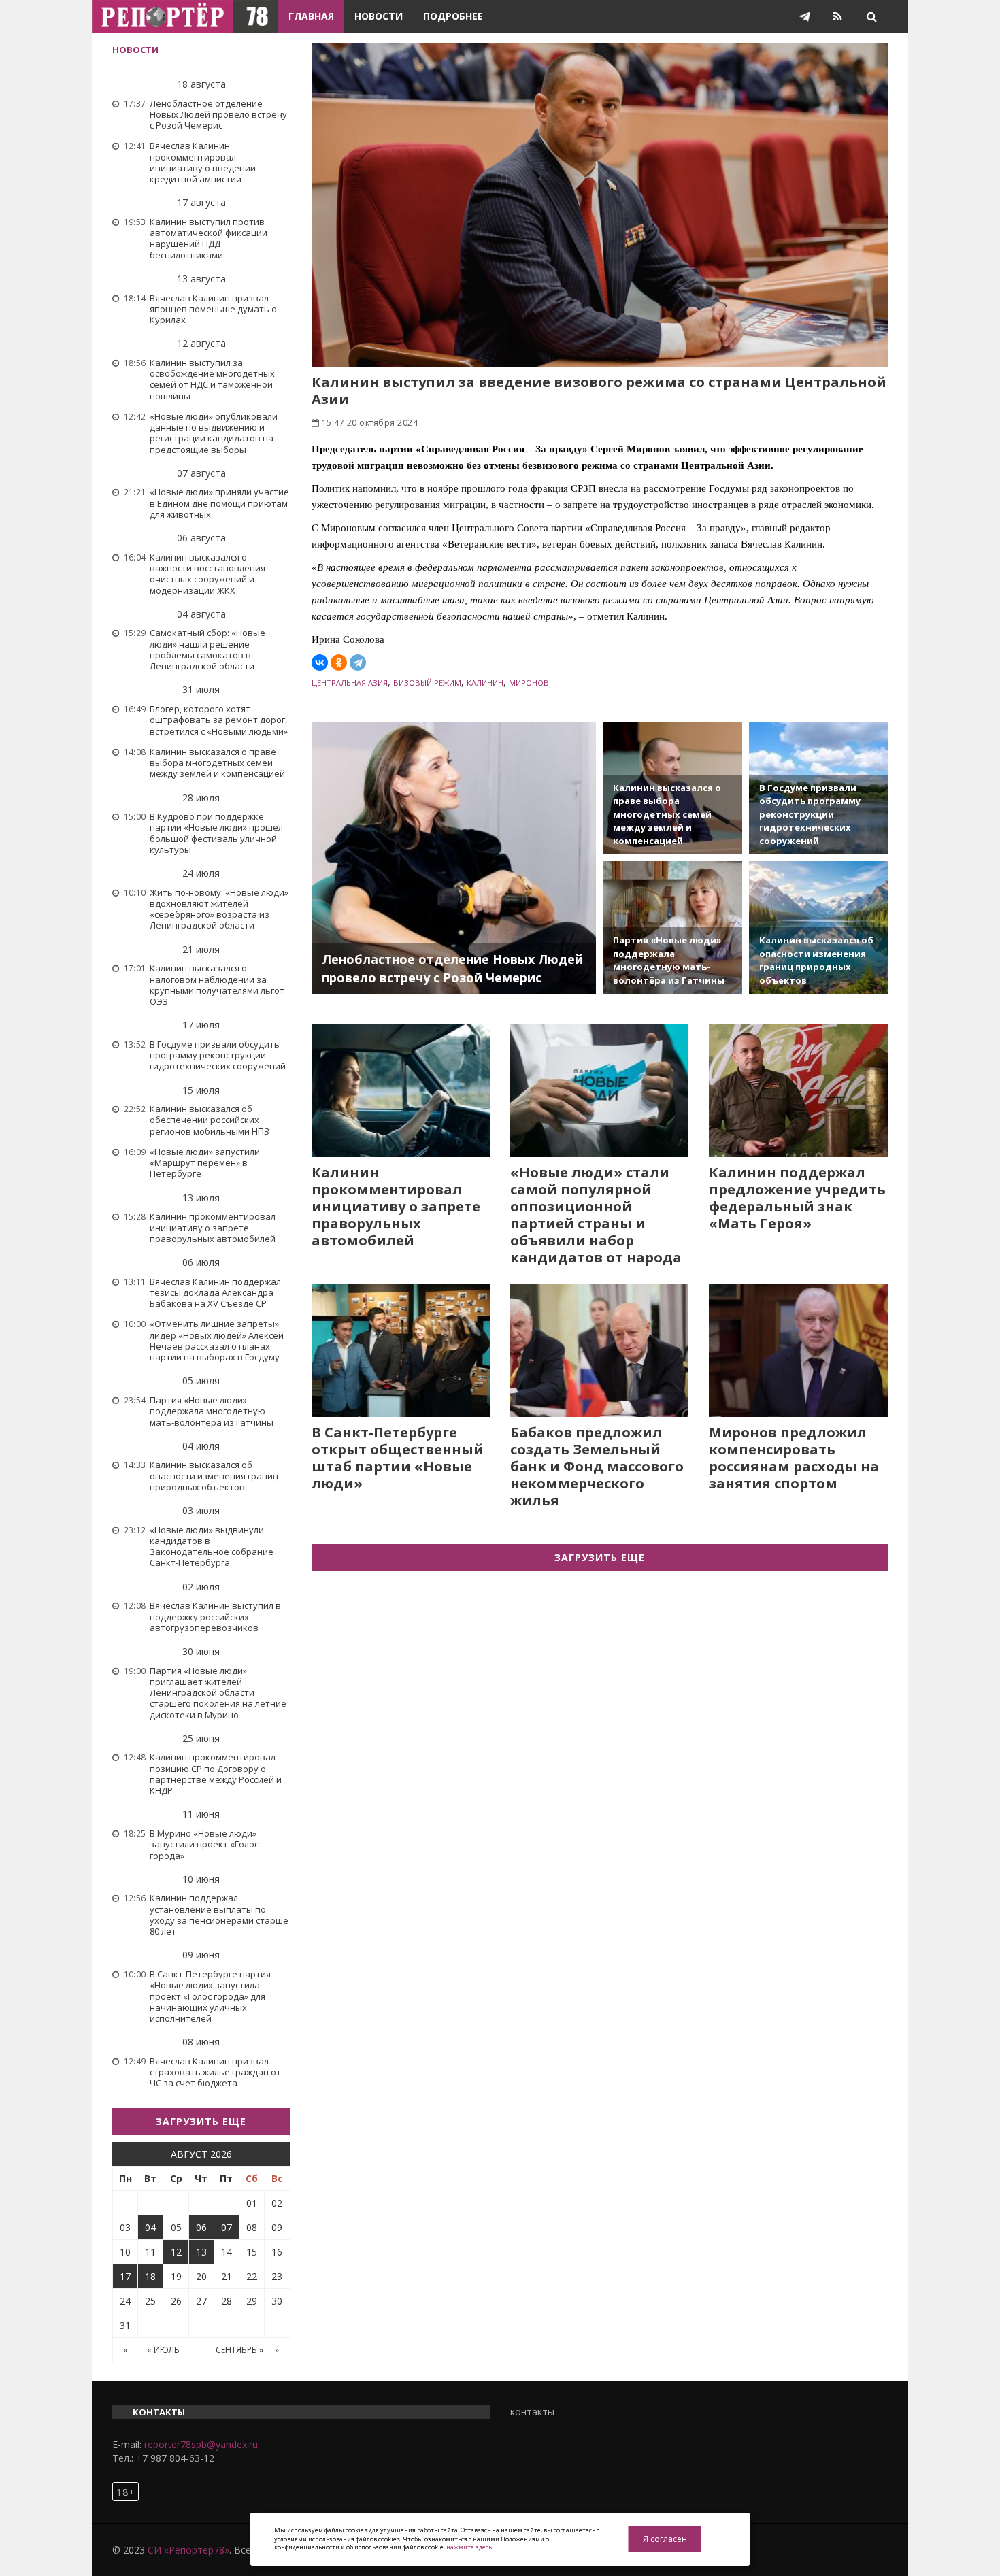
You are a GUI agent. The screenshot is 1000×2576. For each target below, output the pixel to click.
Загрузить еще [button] (201, 2121)
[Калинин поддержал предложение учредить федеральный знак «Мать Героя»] (798, 1091)
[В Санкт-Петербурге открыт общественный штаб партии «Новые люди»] (401, 1351)
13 (201, 2252)
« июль (163, 2350)
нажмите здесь (469, 2547)
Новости (379, 16)
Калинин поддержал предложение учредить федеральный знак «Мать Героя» (797, 1198)
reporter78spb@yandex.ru (201, 2444)
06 (201, 2227)
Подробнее (453, 16)
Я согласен (665, 2539)
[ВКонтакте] (320, 663)
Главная (311, 16)
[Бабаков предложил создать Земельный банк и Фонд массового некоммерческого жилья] (599, 1351)
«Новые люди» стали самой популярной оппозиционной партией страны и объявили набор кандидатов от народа (596, 1215)
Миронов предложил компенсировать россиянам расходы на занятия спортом (794, 1458)
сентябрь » (239, 2350)
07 (227, 2227)
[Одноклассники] (339, 663)
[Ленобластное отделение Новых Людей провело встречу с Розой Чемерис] (454, 858)
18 (150, 2276)
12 (176, 2252)
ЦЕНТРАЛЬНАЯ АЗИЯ (350, 683)
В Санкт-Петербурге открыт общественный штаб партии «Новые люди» (398, 1458)
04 (150, 2227)
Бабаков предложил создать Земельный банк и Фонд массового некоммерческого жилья (597, 1466)
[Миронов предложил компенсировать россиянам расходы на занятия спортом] (798, 1351)
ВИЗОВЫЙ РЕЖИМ (427, 683)
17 (125, 2276)
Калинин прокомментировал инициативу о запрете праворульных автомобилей (396, 1206)
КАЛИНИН (485, 683)
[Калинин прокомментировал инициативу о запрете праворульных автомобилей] (401, 1091)
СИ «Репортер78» (188, 2550)
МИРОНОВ (529, 683)
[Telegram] (358, 663)
